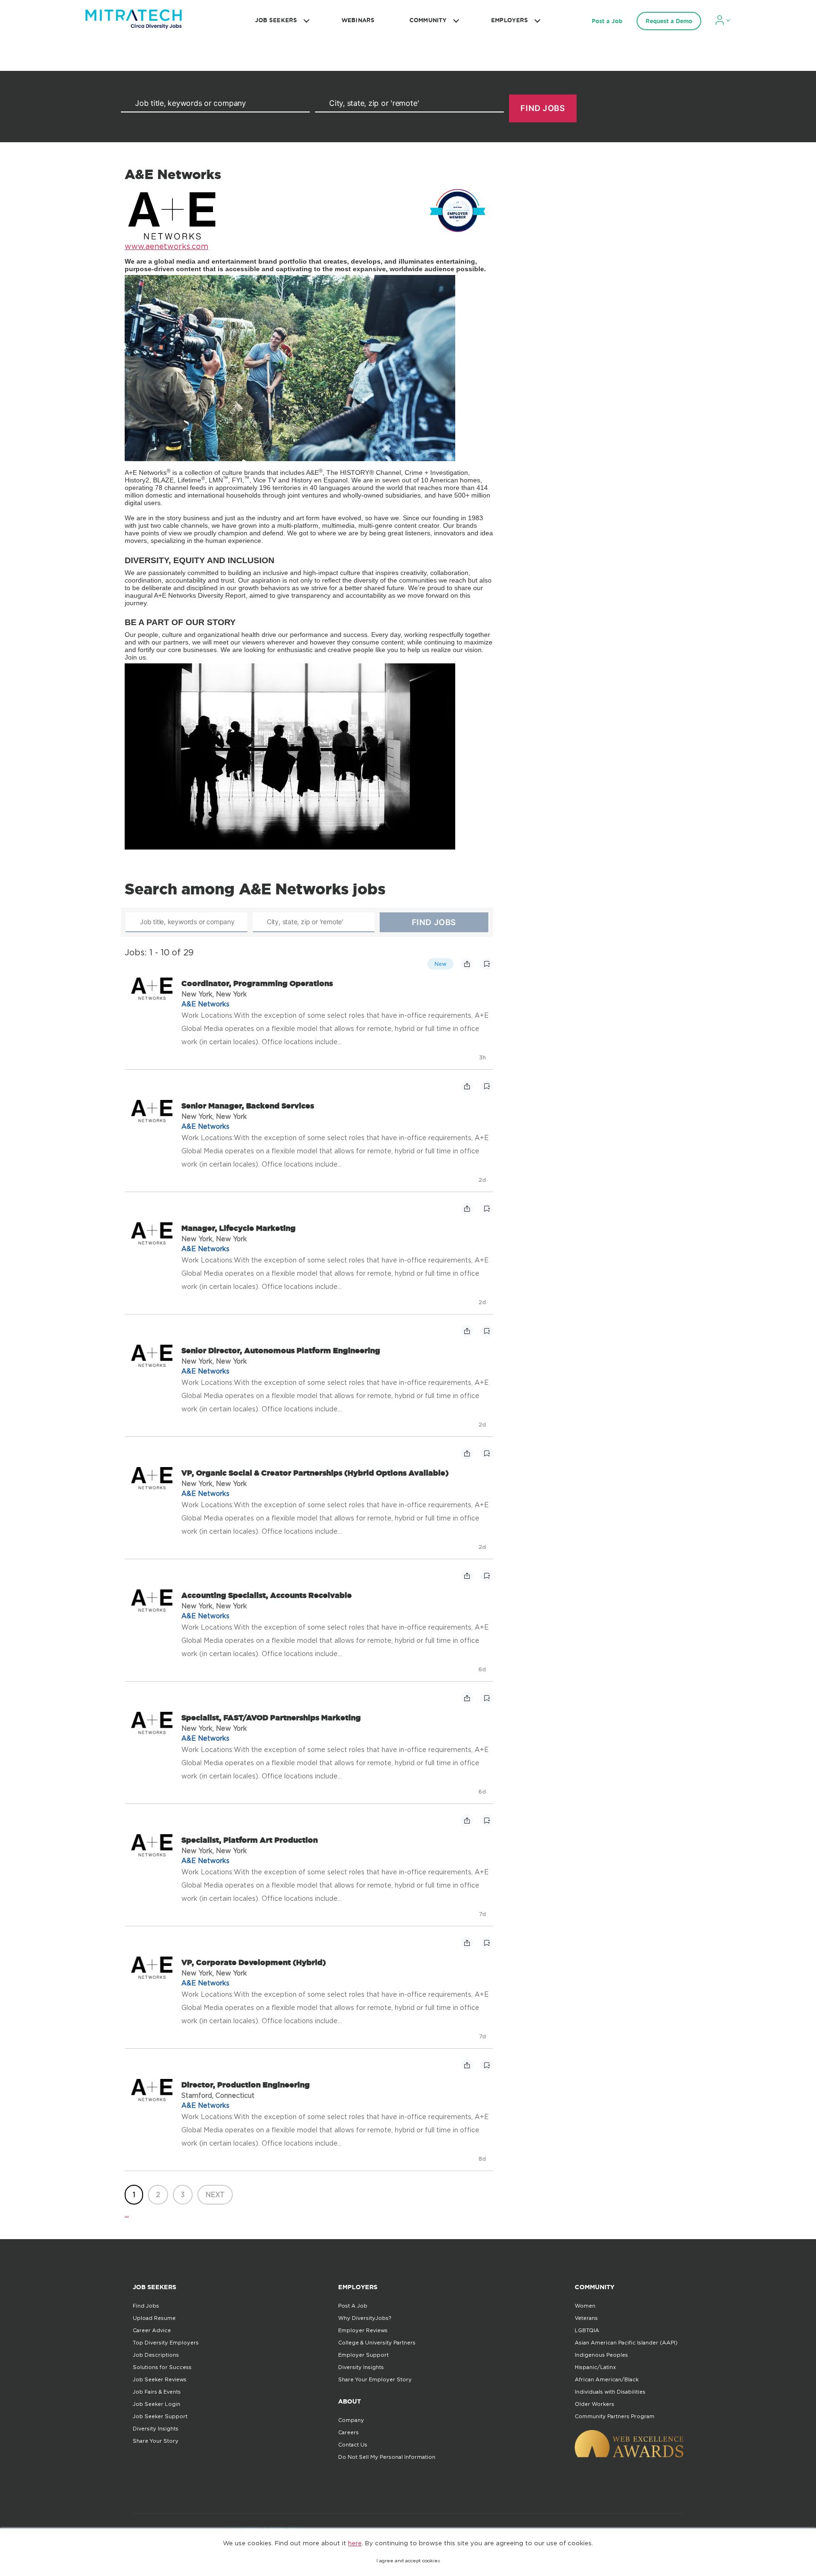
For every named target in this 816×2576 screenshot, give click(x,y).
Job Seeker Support (160, 2416)
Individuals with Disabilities (610, 2392)
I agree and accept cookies (408, 2561)
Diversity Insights (156, 2429)
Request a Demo (669, 21)
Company (351, 2420)
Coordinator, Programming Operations (257, 983)
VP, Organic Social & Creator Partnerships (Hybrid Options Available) (315, 1473)
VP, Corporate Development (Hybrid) (254, 1962)
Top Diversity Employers (166, 2343)
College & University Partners (377, 2343)
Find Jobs (146, 2306)
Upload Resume (154, 2318)
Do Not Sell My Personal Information (387, 2457)
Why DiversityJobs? (365, 2318)
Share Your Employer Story (375, 2379)
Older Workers (595, 2404)
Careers (348, 2432)
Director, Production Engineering (246, 2085)
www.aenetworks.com (166, 246)
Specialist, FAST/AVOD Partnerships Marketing (271, 1717)
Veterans (586, 2318)
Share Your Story (156, 2441)
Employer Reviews (363, 2330)
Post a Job (607, 21)
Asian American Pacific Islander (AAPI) (626, 2343)
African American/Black (607, 2379)
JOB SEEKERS (276, 20)
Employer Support (363, 2355)
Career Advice (152, 2330)
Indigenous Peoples (601, 2355)
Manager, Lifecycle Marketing (238, 1228)
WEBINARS (358, 20)
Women (585, 2306)
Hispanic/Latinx (595, 2367)
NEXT (215, 2194)
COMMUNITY (428, 20)
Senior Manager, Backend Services (248, 1106)
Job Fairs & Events (157, 2392)
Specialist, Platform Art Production (250, 1840)
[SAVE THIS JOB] (487, 964)
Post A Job (353, 2306)
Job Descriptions (156, 2355)
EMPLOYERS (510, 20)
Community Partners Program (615, 2416)
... (127, 2214)
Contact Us (353, 2445)
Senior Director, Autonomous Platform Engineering (281, 1350)
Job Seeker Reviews (160, 2379)
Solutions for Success (162, 2367)
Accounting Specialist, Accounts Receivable (267, 1595)
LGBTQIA (587, 2330)
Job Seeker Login (157, 2404)
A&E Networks (205, 1004)
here (355, 2543)
